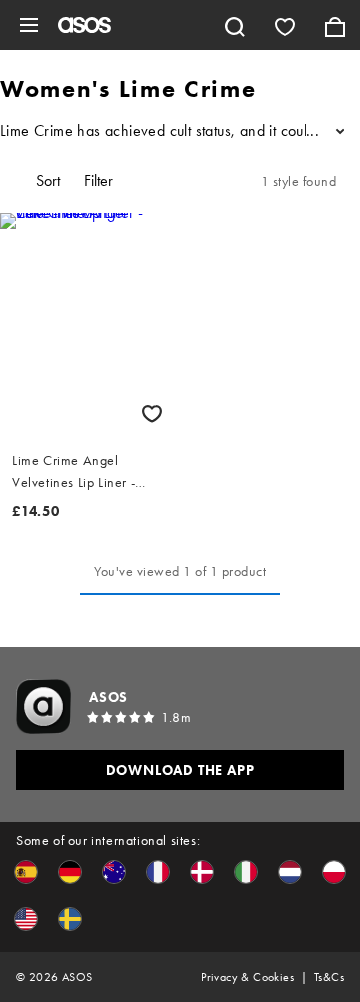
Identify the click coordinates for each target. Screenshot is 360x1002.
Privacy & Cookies (247, 977)
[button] (26, 872)
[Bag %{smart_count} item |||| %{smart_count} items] (335, 25)
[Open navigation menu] (29, 25)
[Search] (235, 25)
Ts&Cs (329, 977)
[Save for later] (152, 413)
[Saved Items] (285, 25)
